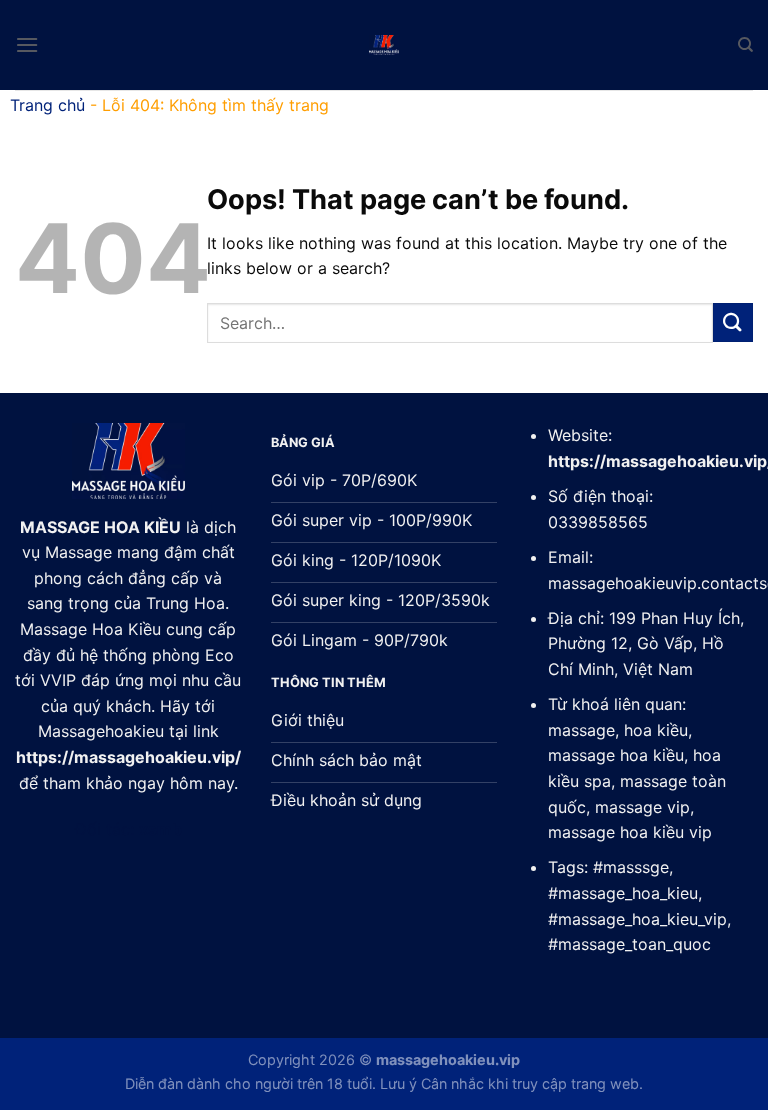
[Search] (745, 45)
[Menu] (27, 44)
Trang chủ (47, 105)
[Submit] (733, 322)
